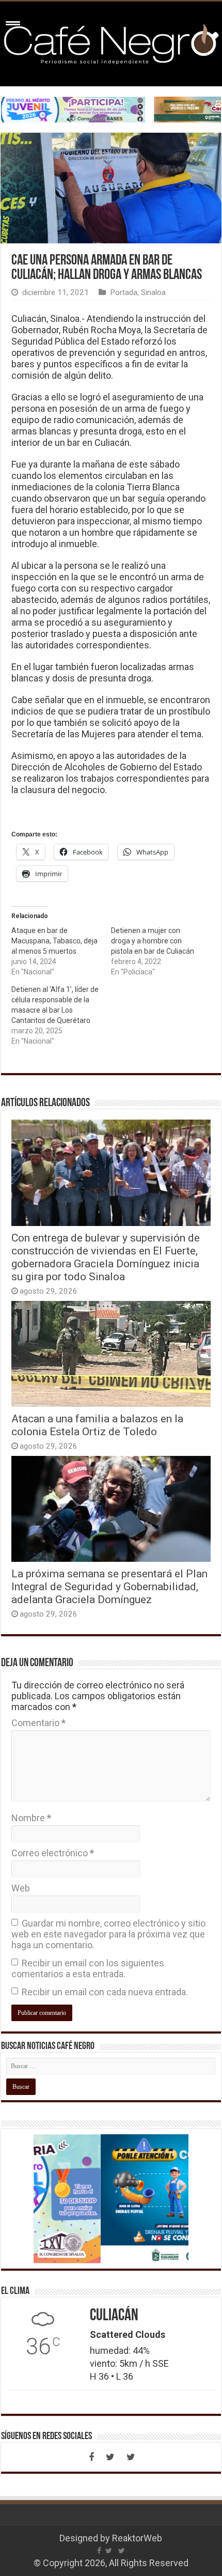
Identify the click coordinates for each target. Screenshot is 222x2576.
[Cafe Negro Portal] (111, 42)
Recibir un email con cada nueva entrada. (105, 1992)
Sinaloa (153, 292)
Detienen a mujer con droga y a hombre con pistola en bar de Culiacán (153, 941)
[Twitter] (110, 2457)
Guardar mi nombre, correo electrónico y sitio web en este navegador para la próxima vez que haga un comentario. (108, 1934)
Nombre (31, 1818)
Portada (124, 292)
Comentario (38, 1723)
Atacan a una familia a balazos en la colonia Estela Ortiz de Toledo (97, 1425)
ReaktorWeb (137, 2538)
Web (21, 1888)
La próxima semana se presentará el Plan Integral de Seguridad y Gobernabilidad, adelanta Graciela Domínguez (109, 1586)
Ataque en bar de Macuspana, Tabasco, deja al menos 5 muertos (54, 941)
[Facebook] (91, 2457)
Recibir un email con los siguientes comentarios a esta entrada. (88, 1968)
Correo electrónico (53, 1853)
